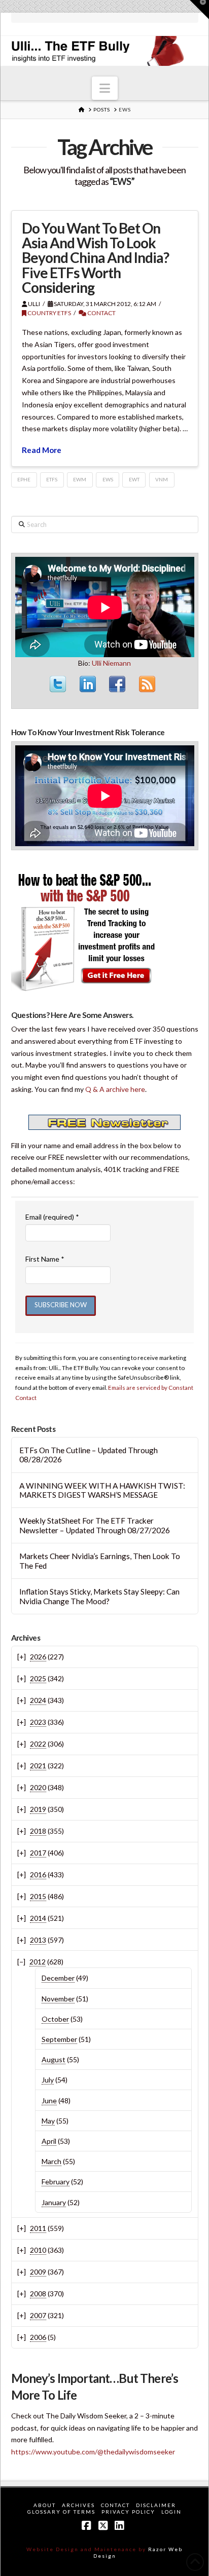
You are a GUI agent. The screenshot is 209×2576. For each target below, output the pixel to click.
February (56, 2182)
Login (171, 2512)
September (59, 2039)
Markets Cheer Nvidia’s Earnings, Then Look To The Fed (100, 1561)
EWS (108, 479)
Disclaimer (156, 2505)
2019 (38, 1809)
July (48, 2080)
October (55, 2019)
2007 (38, 2315)
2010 (38, 2250)
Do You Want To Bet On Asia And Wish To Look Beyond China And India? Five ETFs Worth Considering (95, 258)
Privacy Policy (128, 2512)
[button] (105, 88)
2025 (38, 1678)
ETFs (52, 479)
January (54, 2202)
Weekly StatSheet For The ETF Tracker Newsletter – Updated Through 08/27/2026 (95, 1525)
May (48, 2121)
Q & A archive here (115, 1089)
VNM (162, 479)
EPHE (24, 479)
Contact (101, 313)
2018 (38, 1831)
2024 (38, 1700)
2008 (38, 2294)
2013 (38, 1940)
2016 (38, 1874)
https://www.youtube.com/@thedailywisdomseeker (93, 2452)
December (58, 1978)
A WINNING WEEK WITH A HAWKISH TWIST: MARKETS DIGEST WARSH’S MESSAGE (102, 1490)
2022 (38, 1744)
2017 (38, 1853)
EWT (134, 479)
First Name (45, 1259)
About (45, 2505)
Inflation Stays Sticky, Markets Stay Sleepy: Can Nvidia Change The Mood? (99, 1596)
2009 (38, 2272)
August (54, 2059)
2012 (38, 1962)
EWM (80, 479)
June (49, 2100)
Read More (42, 450)
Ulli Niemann (111, 663)
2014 (38, 1918)
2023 (38, 1722)
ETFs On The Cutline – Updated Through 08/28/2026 (89, 1455)
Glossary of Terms (61, 2512)
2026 (38, 1657)
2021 (38, 1766)
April (49, 2141)
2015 (38, 1896)
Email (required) (52, 1217)
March (51, 2161)
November (58, 1999)
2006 (38, 2337)
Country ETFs (49, 313)
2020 (38, 1787)
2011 (38, 2228)
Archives (78, 2505)
